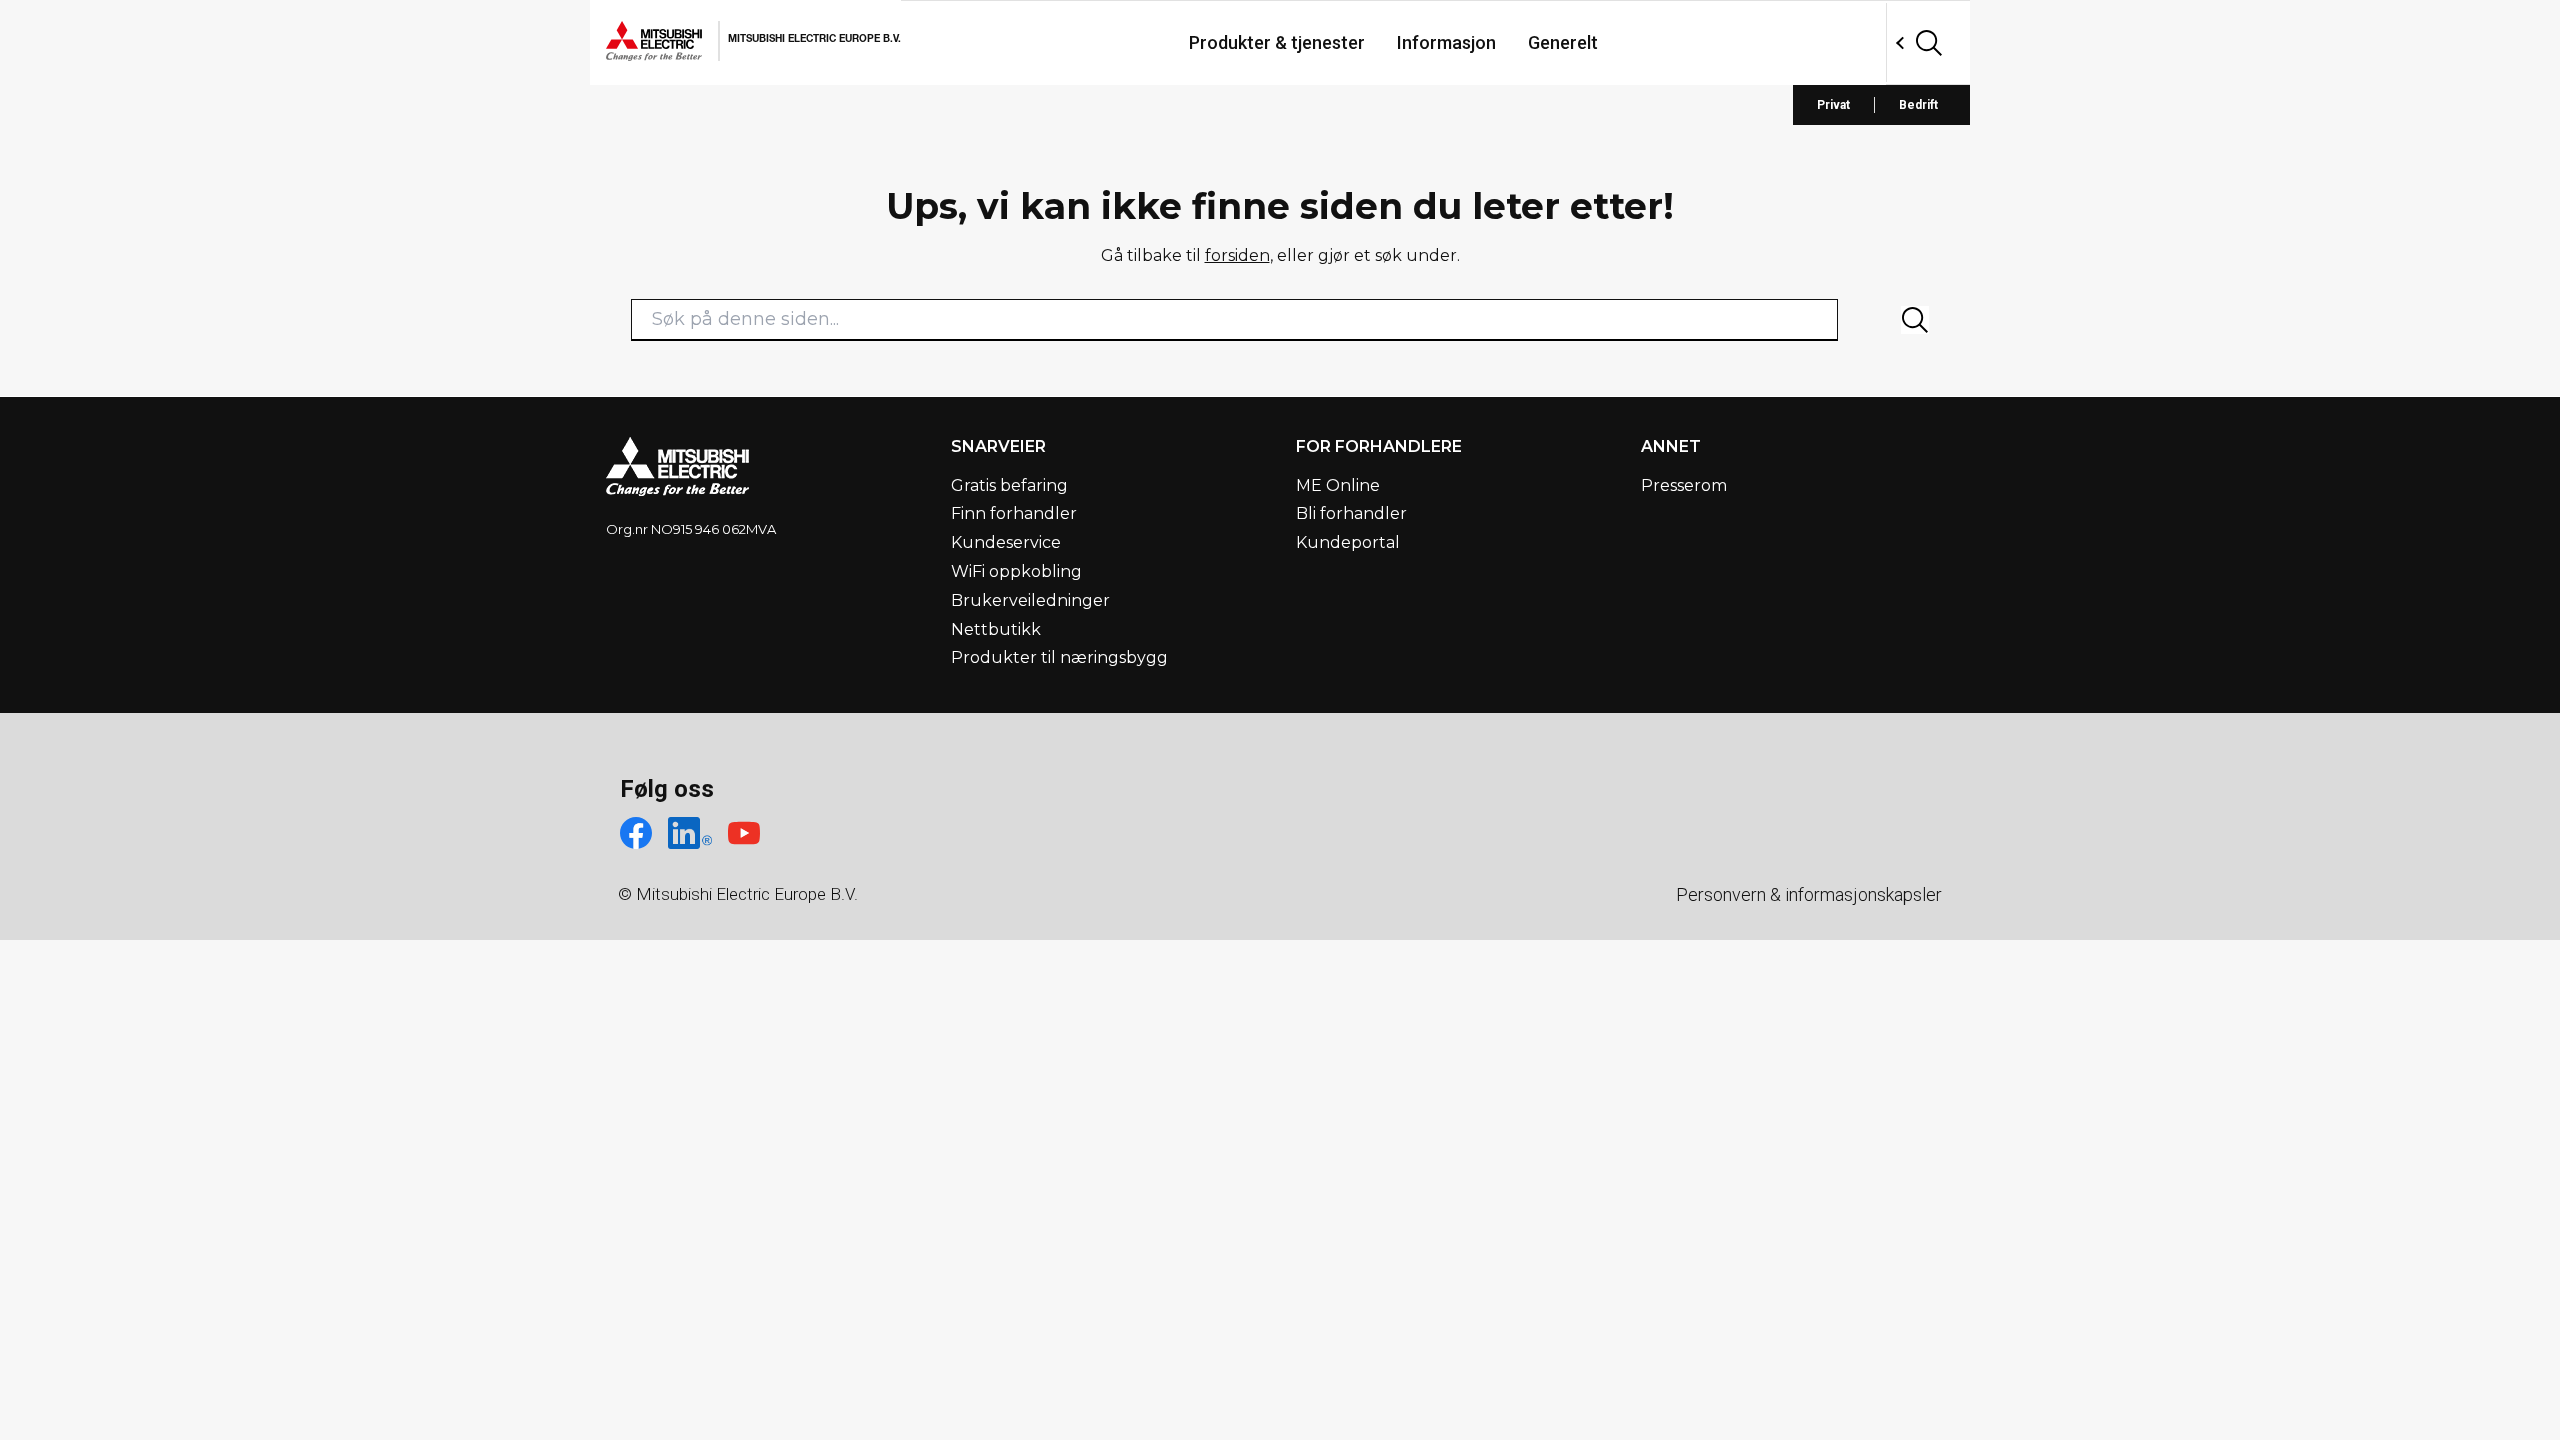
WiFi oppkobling (1016, 571)
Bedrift (1918, 105)
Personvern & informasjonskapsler (1809, 894)
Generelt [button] (1563, 42)
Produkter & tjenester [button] (1277, 42)
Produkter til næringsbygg (1059, 657)
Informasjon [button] (1446, 42)
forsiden (1237, 255)
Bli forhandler (1351, 513)
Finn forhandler (1014, 513)
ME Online (1338, 485)
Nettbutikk (996, 629)
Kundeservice (1006, 542)
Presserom (1684, 485)
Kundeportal (1348, 542)
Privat (1833, 105)
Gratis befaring (1009, 485)
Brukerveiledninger (1030, 600)
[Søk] (1915, 320)
